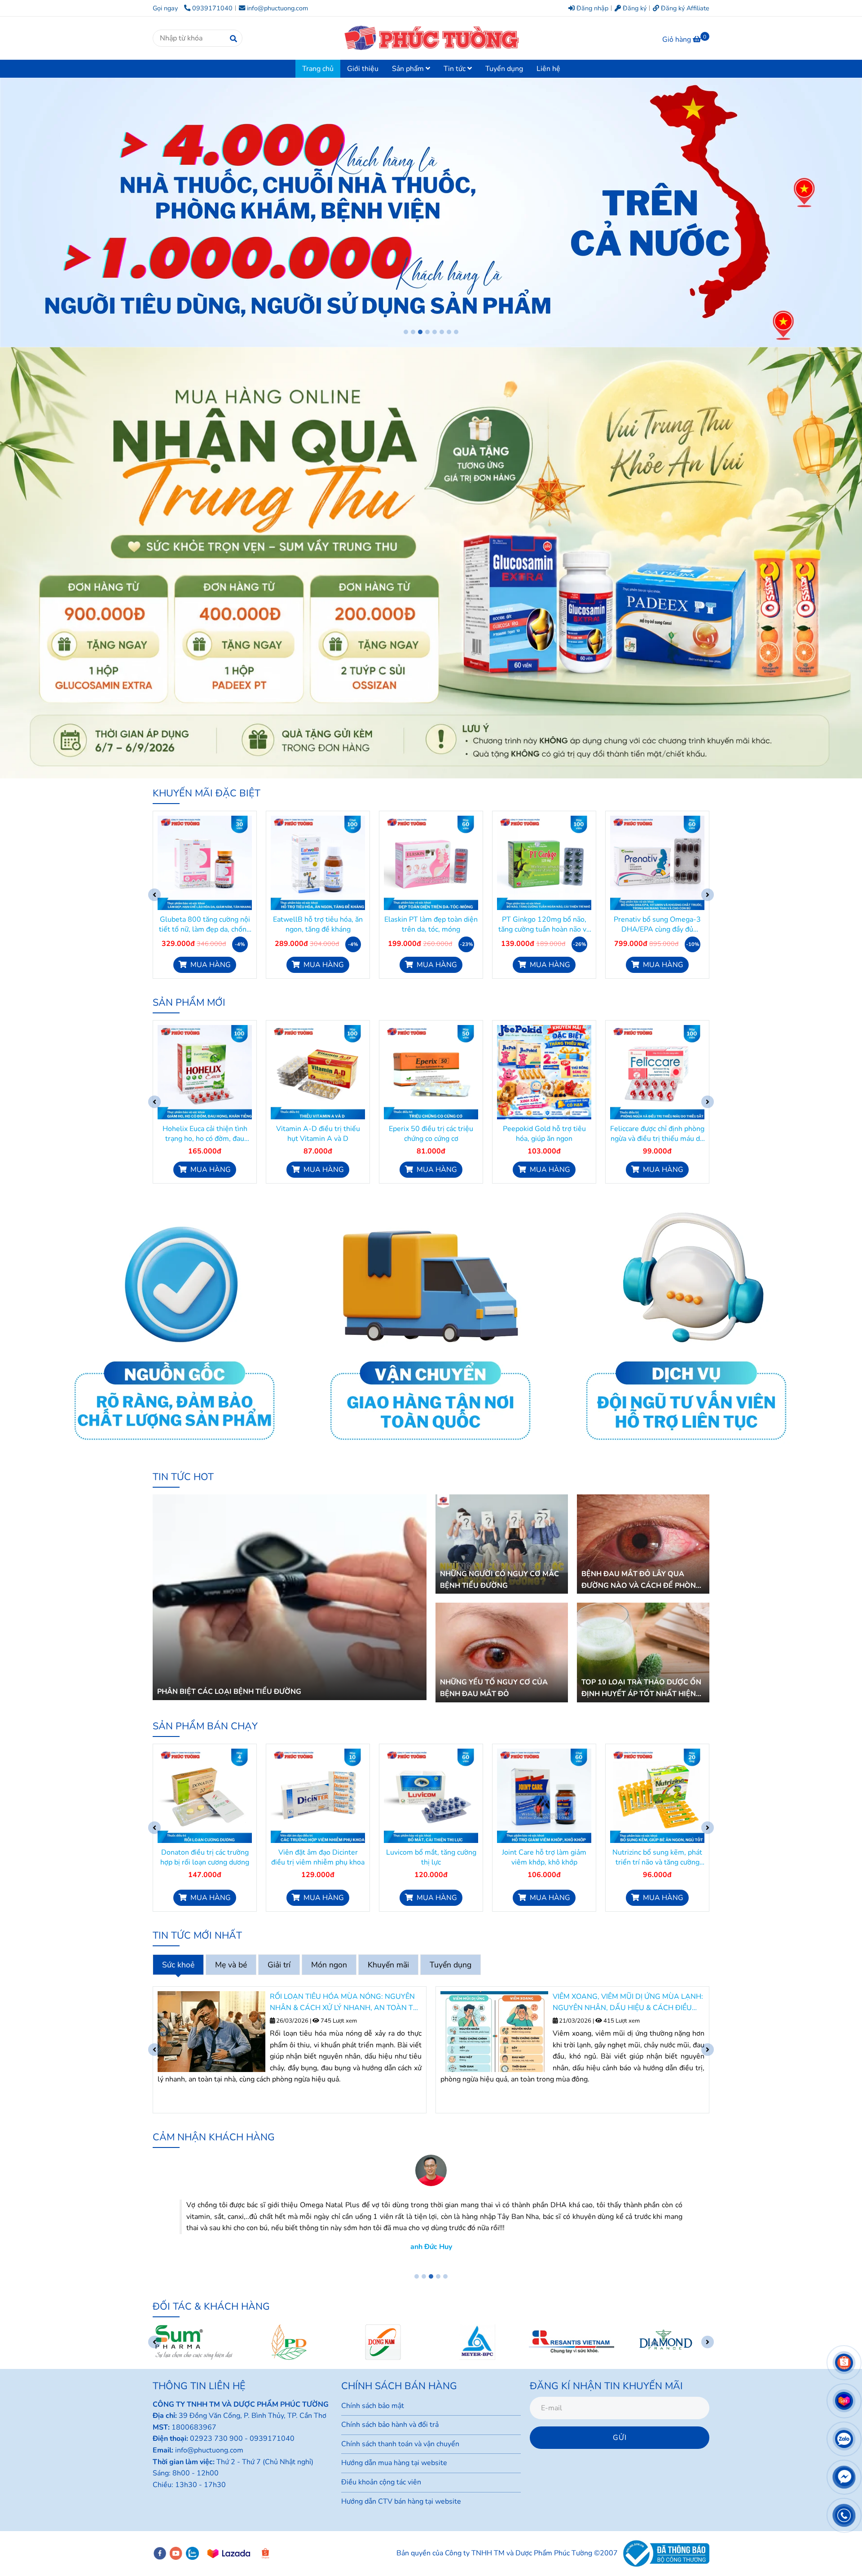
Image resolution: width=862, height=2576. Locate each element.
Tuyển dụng (504, 69)
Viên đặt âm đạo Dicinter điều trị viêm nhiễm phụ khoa (205, 1857)
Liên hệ (548, 69)
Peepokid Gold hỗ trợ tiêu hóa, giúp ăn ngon (431, 1134)
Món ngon (329, 1965)
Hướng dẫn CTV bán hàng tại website (401, 2501)
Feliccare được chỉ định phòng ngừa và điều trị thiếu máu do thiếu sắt (544, 1134)
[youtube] (176, 2553)
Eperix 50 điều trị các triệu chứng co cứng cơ (318, 1134)
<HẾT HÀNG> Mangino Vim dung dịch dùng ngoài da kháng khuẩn (657, 1857)
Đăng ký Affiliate (684, 8)
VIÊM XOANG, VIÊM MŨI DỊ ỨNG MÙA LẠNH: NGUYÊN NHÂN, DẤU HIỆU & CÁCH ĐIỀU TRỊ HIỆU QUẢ (345, 2003)
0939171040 (212, 8)
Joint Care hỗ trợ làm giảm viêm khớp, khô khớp (431, 1857)
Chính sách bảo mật (373, 2406)
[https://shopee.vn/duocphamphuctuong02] (265, 2554)
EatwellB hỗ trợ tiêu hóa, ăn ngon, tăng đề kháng (205, 924)
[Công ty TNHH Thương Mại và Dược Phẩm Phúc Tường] (205, 863)
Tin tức (455, 69)
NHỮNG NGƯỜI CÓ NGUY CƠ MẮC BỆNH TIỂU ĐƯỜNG (499, 1580)
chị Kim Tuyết (431, 2235)
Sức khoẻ (178, 1965)
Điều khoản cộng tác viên (381, 2482)
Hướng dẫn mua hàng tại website (394, 2463)
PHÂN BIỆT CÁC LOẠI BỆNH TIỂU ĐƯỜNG (229, 1692)
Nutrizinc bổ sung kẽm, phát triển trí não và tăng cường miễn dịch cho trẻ (544, 1857)
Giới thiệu (363, 69)
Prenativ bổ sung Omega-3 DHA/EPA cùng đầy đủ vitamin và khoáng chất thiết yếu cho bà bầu (544, 924)
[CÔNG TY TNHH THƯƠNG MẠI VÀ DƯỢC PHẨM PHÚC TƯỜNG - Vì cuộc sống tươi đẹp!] (431, 38)
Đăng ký (634, 8)
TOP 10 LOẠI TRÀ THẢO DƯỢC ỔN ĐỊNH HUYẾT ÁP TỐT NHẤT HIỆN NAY (641, 1688)
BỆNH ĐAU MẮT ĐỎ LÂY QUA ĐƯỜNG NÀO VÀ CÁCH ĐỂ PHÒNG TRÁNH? (641, 1580)
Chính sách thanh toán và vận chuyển (400, 2444)
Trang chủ (318, 69)
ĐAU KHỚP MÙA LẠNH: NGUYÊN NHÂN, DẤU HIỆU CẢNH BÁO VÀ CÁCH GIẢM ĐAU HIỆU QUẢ (627, 2003)
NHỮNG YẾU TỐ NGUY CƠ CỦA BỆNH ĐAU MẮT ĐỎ (494, 1688)
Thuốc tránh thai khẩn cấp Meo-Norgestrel (657, 1134)
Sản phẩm (409, 69)
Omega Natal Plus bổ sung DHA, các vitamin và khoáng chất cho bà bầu (657, 924)
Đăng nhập (592, 8)
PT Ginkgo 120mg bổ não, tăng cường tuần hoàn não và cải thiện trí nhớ (431, 924)
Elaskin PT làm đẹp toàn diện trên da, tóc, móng (318, 924)
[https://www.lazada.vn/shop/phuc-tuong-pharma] (229, 2554)
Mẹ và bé (231, 1965)
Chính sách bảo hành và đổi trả (390, 2425)
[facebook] (160, 2553)
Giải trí (279, 1965)
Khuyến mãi (388, 1965)
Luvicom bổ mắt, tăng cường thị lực (318, 1857)
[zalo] (192, 2553)
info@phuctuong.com (277, 8)
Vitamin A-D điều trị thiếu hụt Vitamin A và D (205, 1134)
